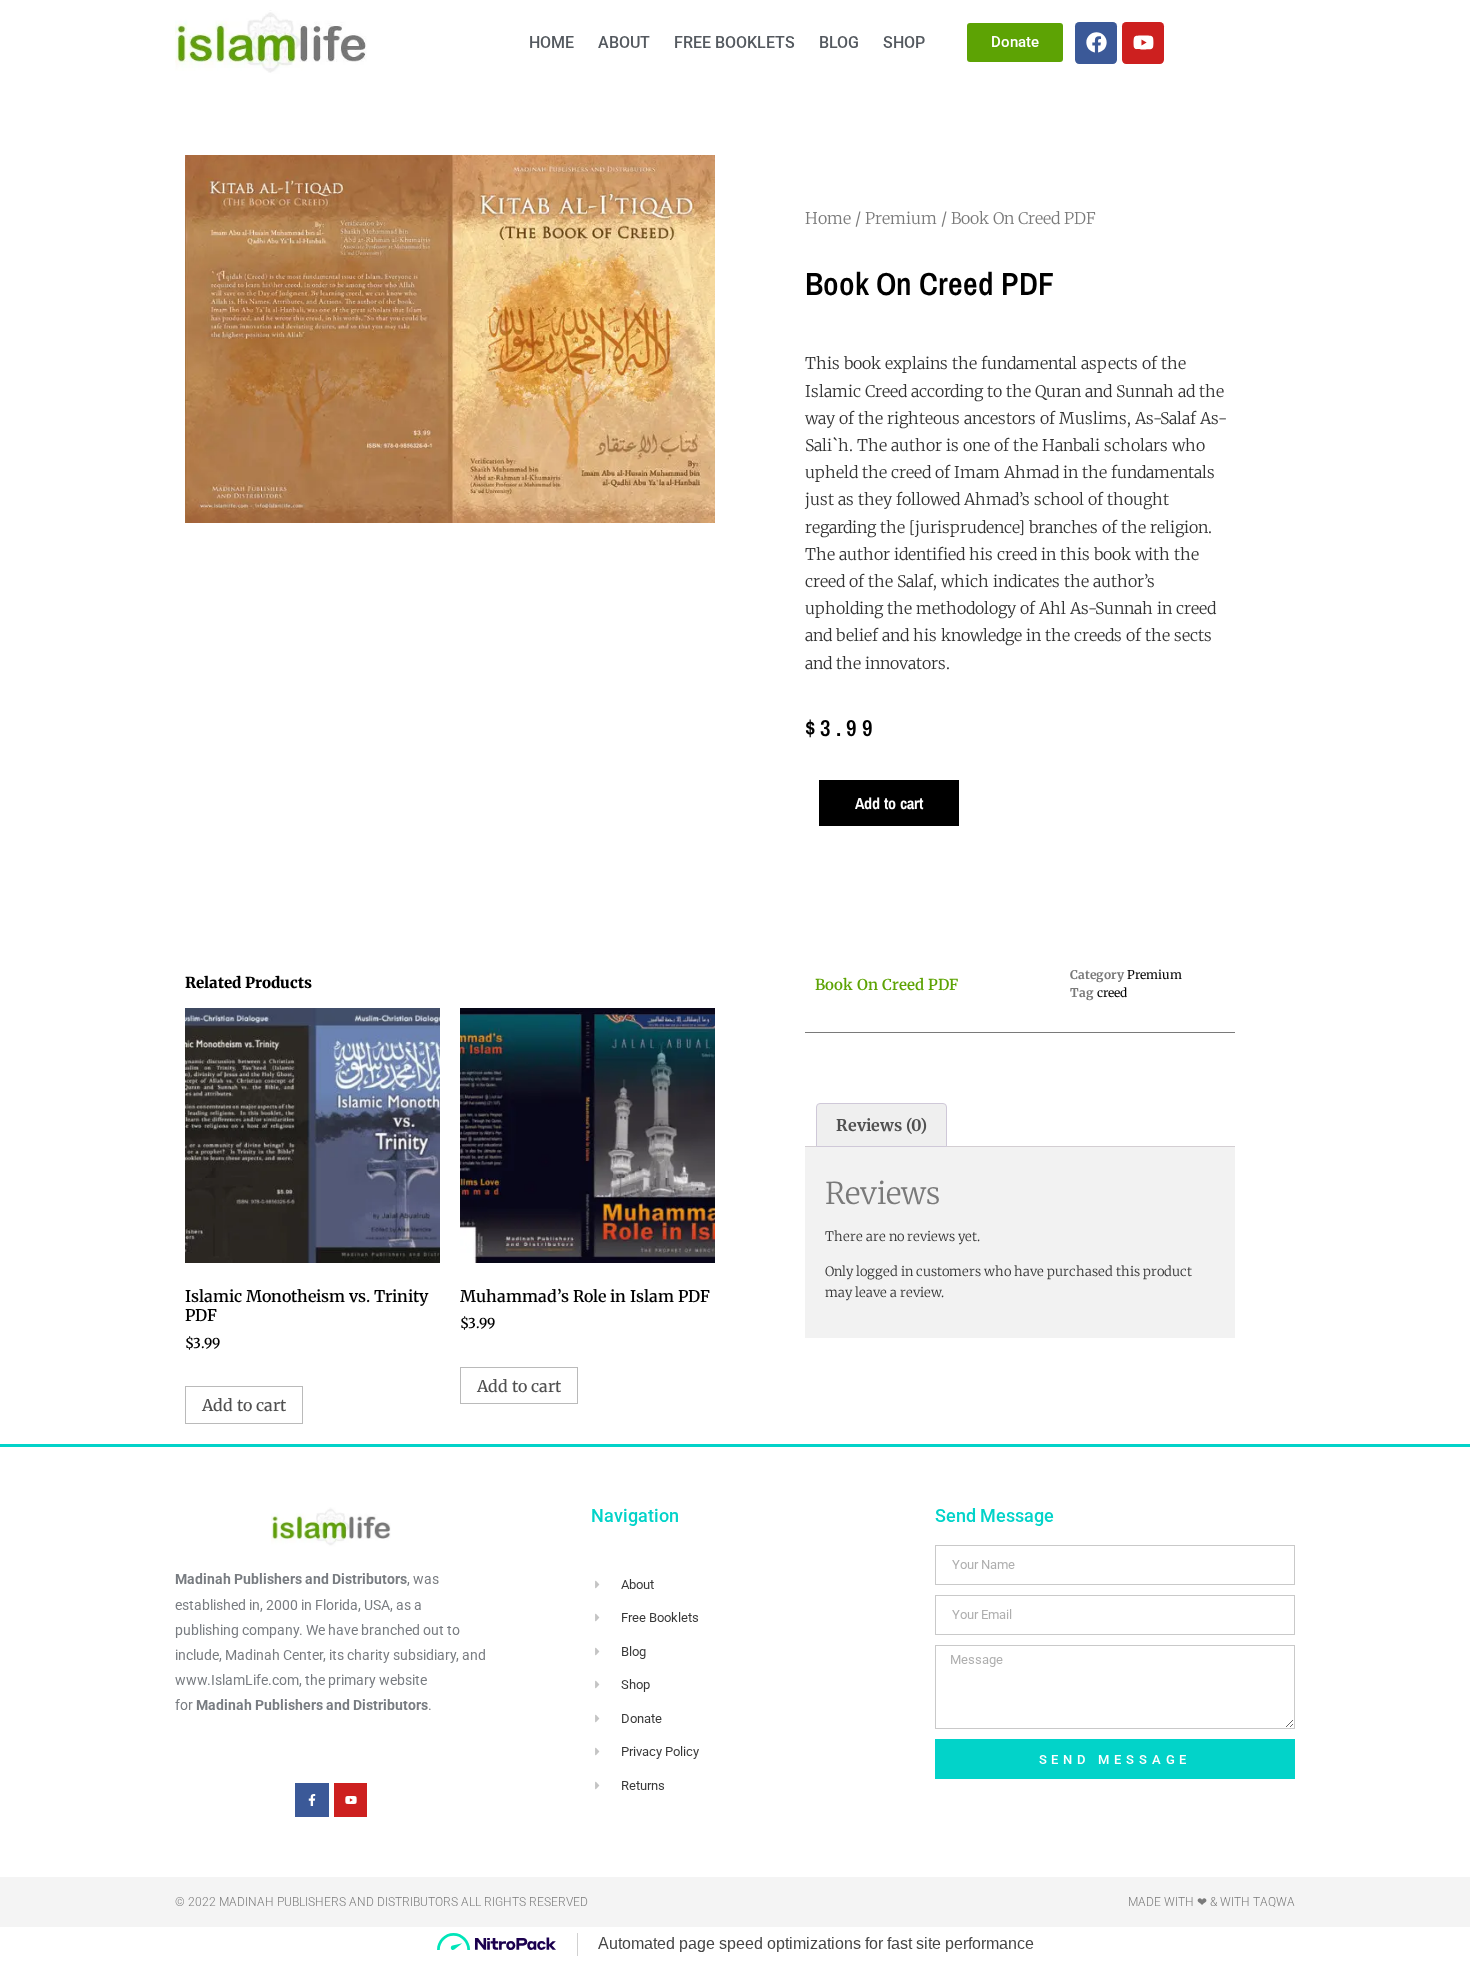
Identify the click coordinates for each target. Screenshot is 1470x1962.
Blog (839, 42)
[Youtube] (1143, 43)
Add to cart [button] (244, 1405)
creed (1112, 992)
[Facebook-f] (312, 1800)
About (624, 42)
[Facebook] (1096, 43)
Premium (901, 218)
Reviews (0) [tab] (881, 1125)
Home (551, 42)
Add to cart (889, 803)
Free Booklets (734, 42)
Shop (904, 42)
